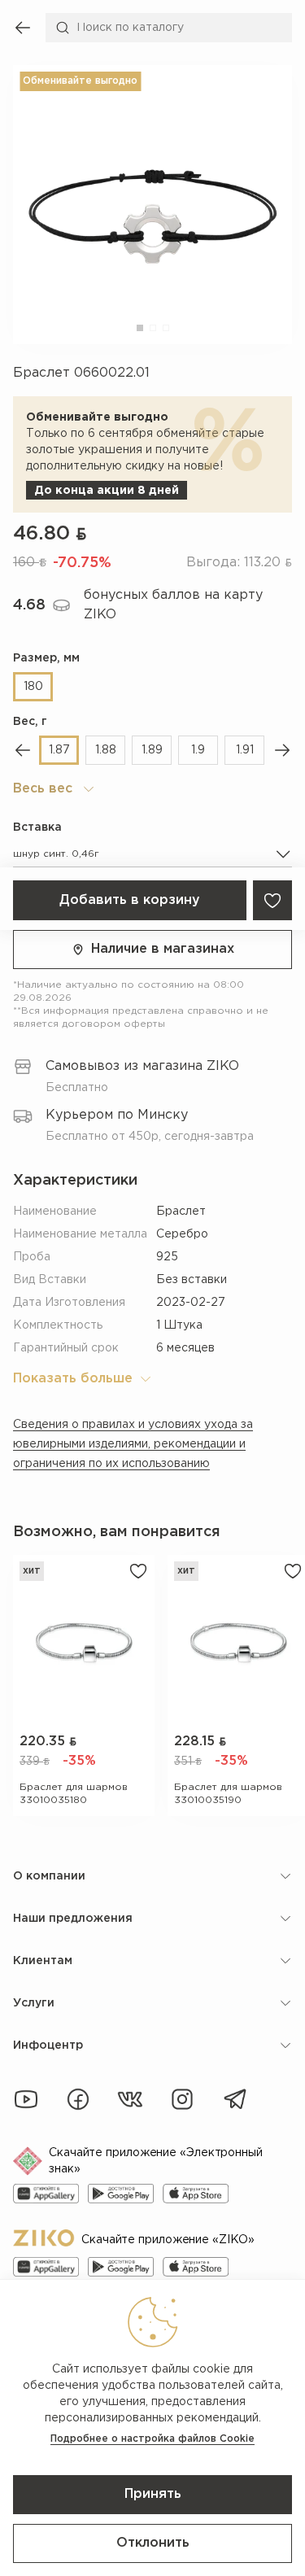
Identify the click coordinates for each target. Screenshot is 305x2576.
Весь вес (43, 789)
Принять (153, 2494)
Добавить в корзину (130, 900)
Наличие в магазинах (163, 949)
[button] (140, 328)
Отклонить (153, 2543)
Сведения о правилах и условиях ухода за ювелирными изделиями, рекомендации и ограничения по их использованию (133, 1444)
